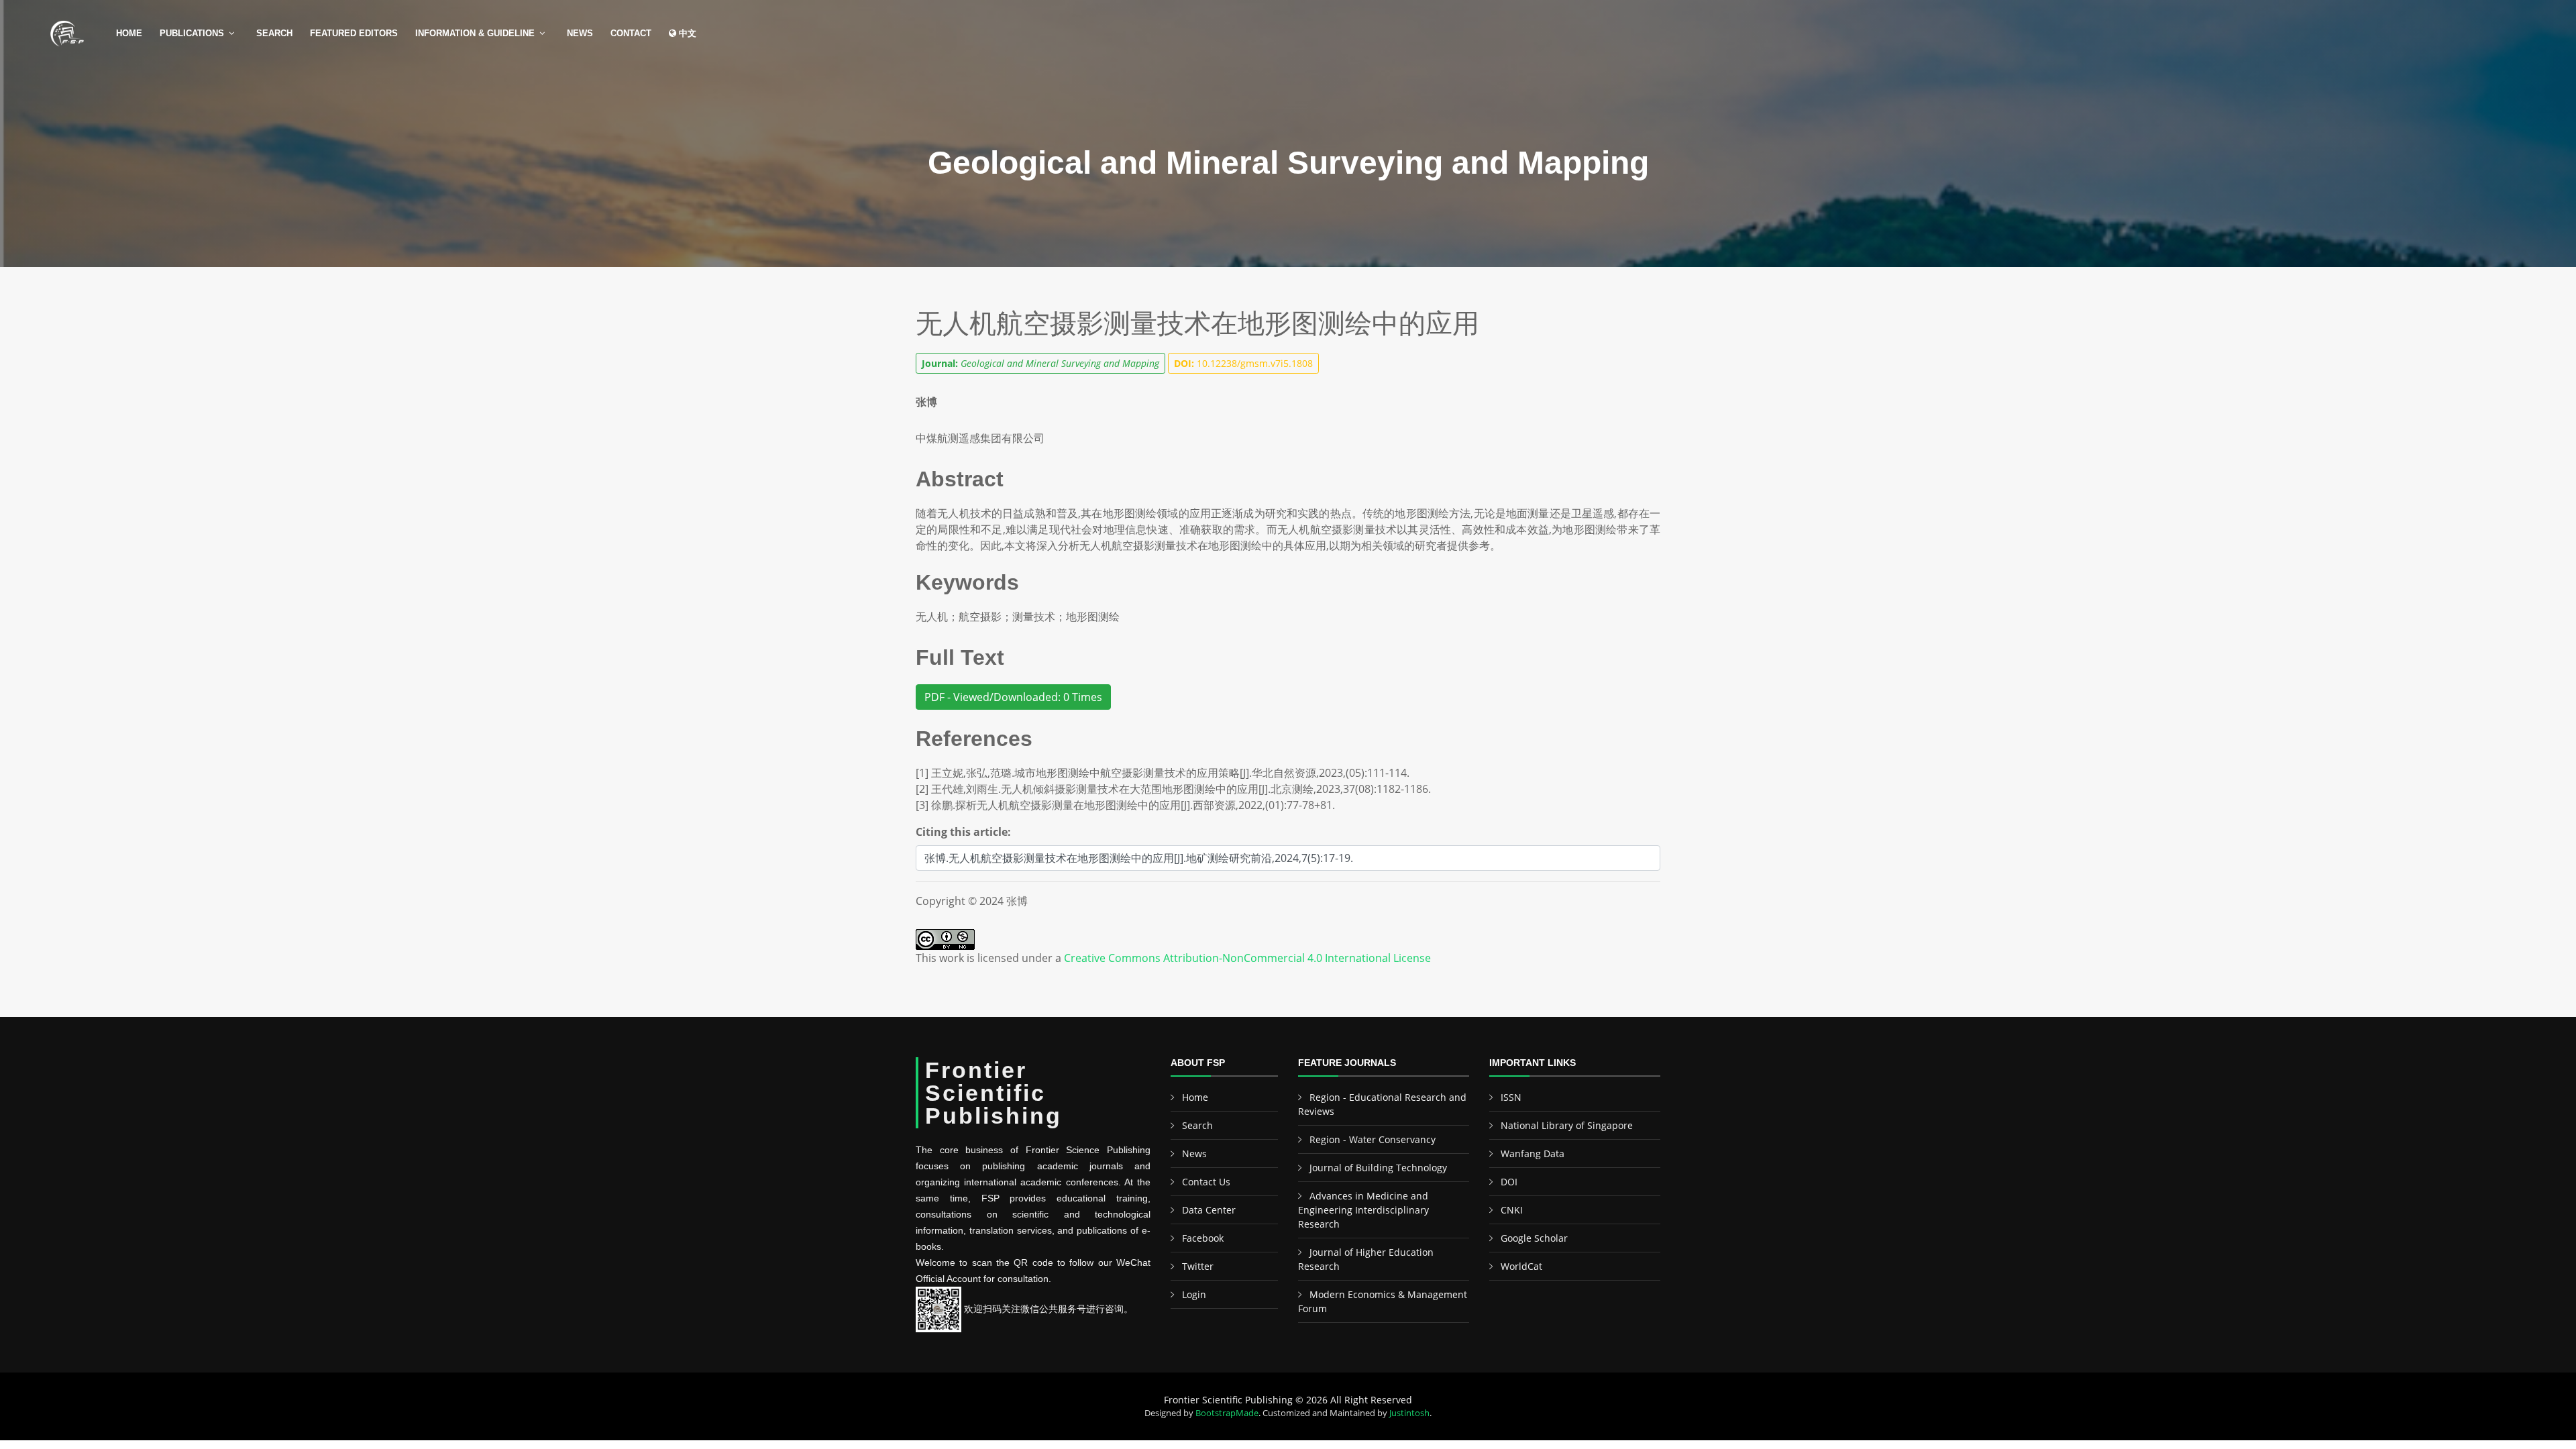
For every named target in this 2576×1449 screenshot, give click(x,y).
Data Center (1209, 1210)
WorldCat (1521, 1266)
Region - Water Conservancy (1373, 1139)
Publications (192, 33)
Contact (631, 33)
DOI (1509, 1182)
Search (274, 33)
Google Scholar (1534, 1238)
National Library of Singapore (1567, 1125)
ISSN (1511, 1097)
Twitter (1198, 1266)
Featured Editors (354, 33)
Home (129, 33)
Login (1194, 1294)
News (580, 33)
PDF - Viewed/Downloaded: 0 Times (1013, 697)
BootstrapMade (1227, 1413)
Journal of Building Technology (1378, 1168)
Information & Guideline (475, 33)
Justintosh (1409, 1413)
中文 (686, 33)
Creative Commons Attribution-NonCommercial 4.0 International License (1247, 958)
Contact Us (1206, 1182)
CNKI (1512, 1210)
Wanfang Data (1533, 1153)
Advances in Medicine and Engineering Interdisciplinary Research (1363, 1210)
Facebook (1203, 1238)
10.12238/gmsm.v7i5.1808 (1243, 363)
